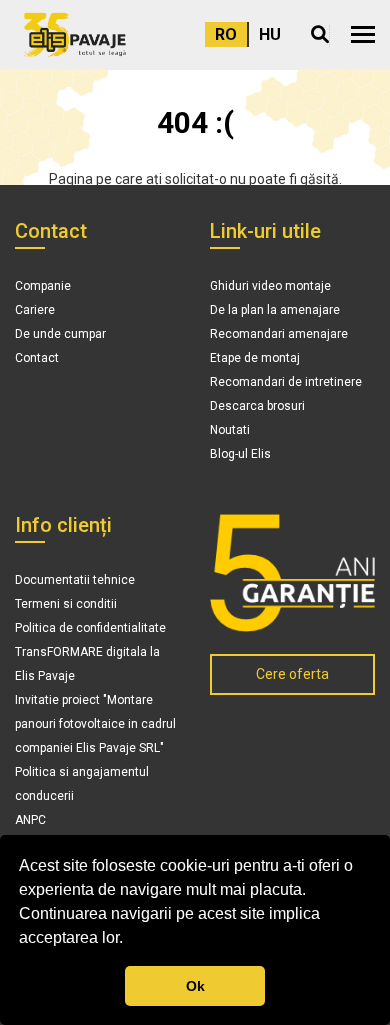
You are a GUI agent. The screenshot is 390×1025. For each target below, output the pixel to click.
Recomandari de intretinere (286, 382)
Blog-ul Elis (240, 454)
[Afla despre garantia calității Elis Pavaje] (292, 573)
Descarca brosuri (257, 406)
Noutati (230, 430)
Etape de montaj (255, 358)
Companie (43, 286)
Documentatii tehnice (75, 580)
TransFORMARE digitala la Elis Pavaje (87, 664)
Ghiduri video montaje (270, 286)
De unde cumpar (60, 334)
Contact (37, 358)
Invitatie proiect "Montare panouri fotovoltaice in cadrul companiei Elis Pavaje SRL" (95, 724)
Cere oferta (292, 674)
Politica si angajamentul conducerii (82, 784)
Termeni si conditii (66, 604)
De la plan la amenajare (275, 310)
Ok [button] (195, 986)
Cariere (35, 310)
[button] (363, 34)
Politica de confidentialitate (90, 628)
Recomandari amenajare (279, 334)
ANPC (30, 820)
